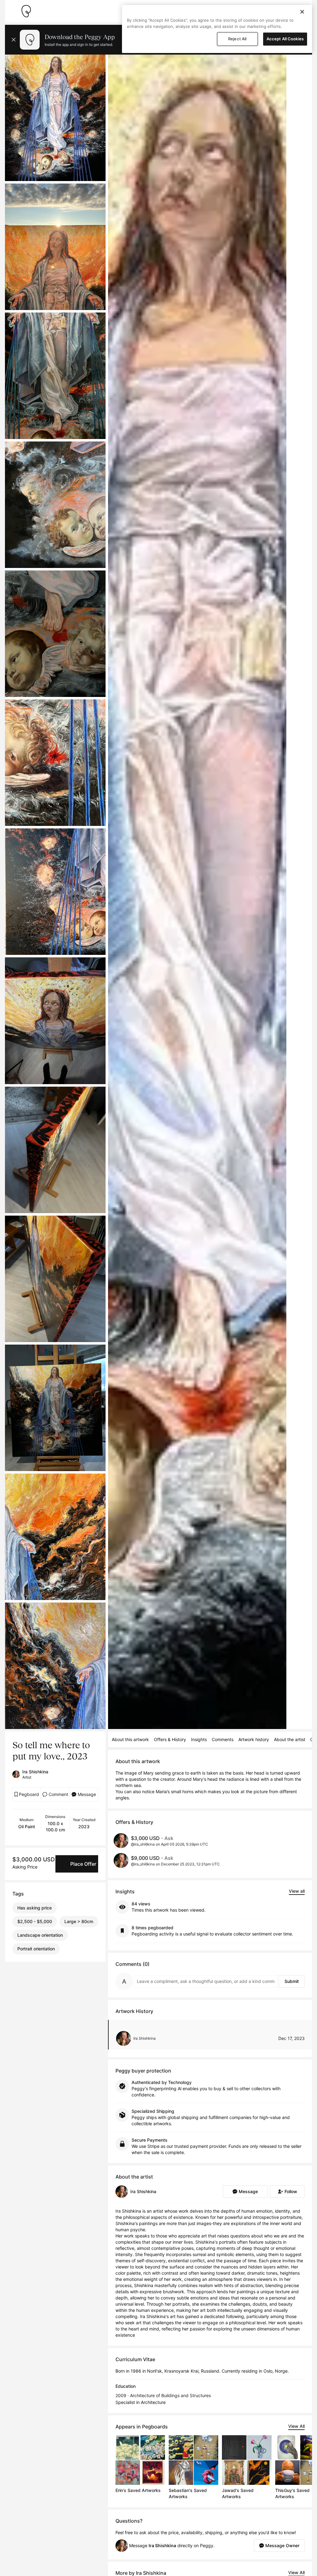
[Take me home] (26, 11)
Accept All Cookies (285, 39)
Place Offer (83, 1864)
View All (296, 2426)
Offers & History (170, 1739)
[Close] (302, 12)
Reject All (237, 39)
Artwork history (254, 1739)
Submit (292, 1981)
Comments (223, 1739)
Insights (199, 1739)
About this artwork (130, 1739)
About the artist (290, 1739)
